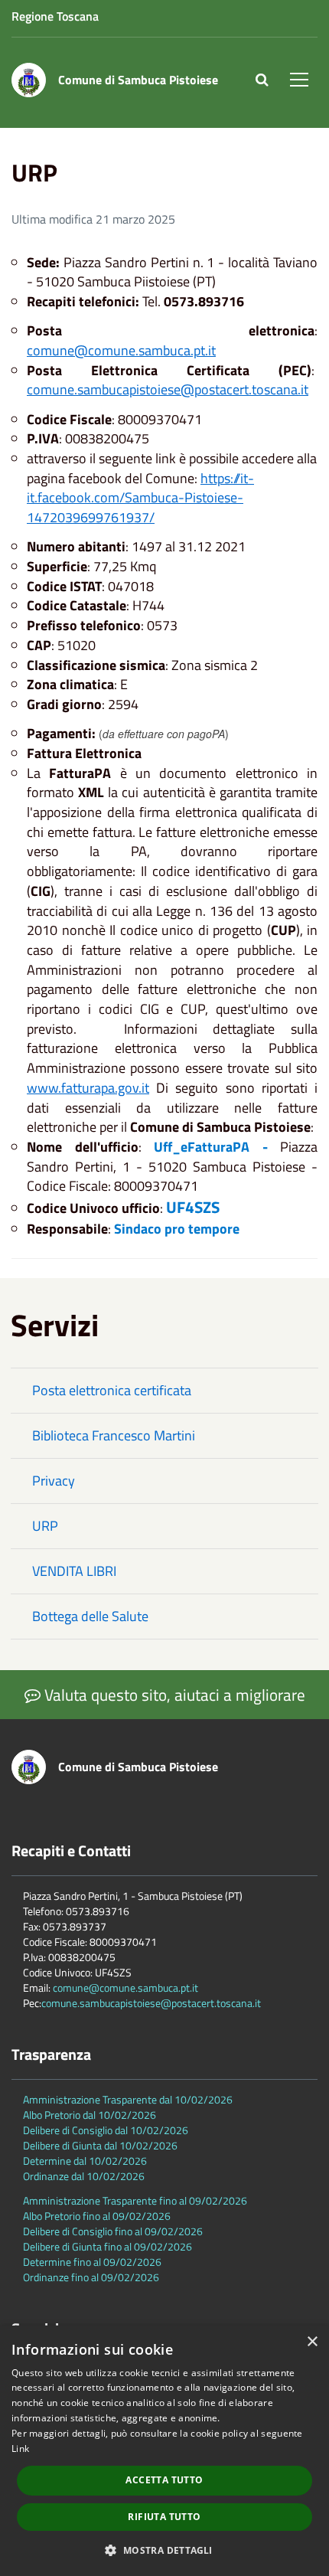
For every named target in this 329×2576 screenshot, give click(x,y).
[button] (164, 2550)
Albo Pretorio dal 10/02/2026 (90, 2115)
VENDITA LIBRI (74, 1571)
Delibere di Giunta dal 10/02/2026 (100, 2145)
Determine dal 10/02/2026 (85, 2161)
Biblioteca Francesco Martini (114, 1435)
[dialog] (164, 2451)
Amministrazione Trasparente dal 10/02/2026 (128, 2099)
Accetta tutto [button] (164, 2480)
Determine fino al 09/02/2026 (92, 2262)
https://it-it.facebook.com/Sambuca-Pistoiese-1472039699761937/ (140, 498)
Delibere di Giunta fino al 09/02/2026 (107, 2246)
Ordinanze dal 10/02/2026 (84, 2176)
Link (20, 2449)
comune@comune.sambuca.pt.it (121, 350)
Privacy (54, 1481)
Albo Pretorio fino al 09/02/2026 (97, 2216)
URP (45, 1526)
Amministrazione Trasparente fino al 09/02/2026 (135, 2200)
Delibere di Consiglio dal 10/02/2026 (106, 2130)
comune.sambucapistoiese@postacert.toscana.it (168, 389)
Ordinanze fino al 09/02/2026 (91, 2277)
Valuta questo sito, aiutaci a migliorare (173, 1695)
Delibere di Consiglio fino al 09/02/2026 (113, 2231)
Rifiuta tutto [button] (164, 2517)
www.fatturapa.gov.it (88, 1088)
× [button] (312, 2342)
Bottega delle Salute (90, 1616)
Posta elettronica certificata (112, 1390)
